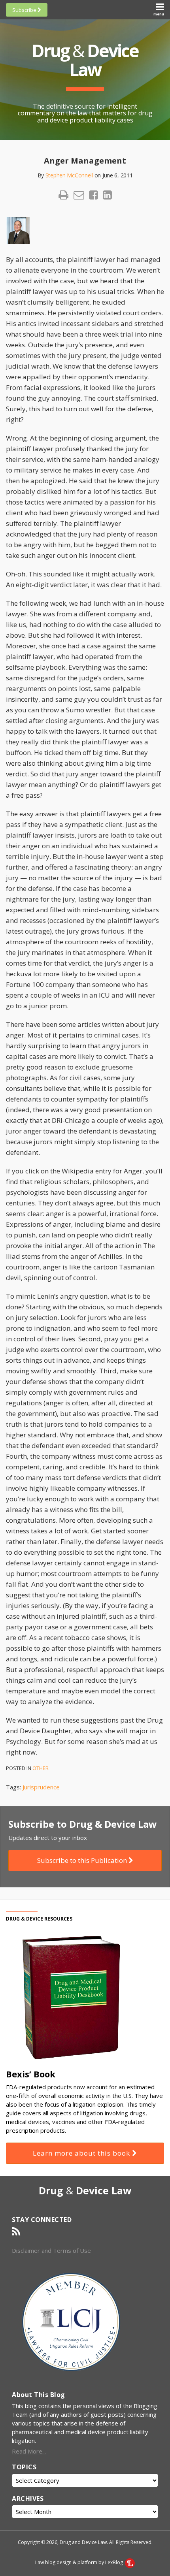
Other (41, 1768)
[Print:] (63, 195)
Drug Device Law (85, 60)
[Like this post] (93, 195)
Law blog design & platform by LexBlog (80, 2562)
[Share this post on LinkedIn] (107, 195)
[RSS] (16, 2231)
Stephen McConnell (69, 175)
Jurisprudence (41, 1787)
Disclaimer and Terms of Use (51, 2250)
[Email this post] (79, 195)
